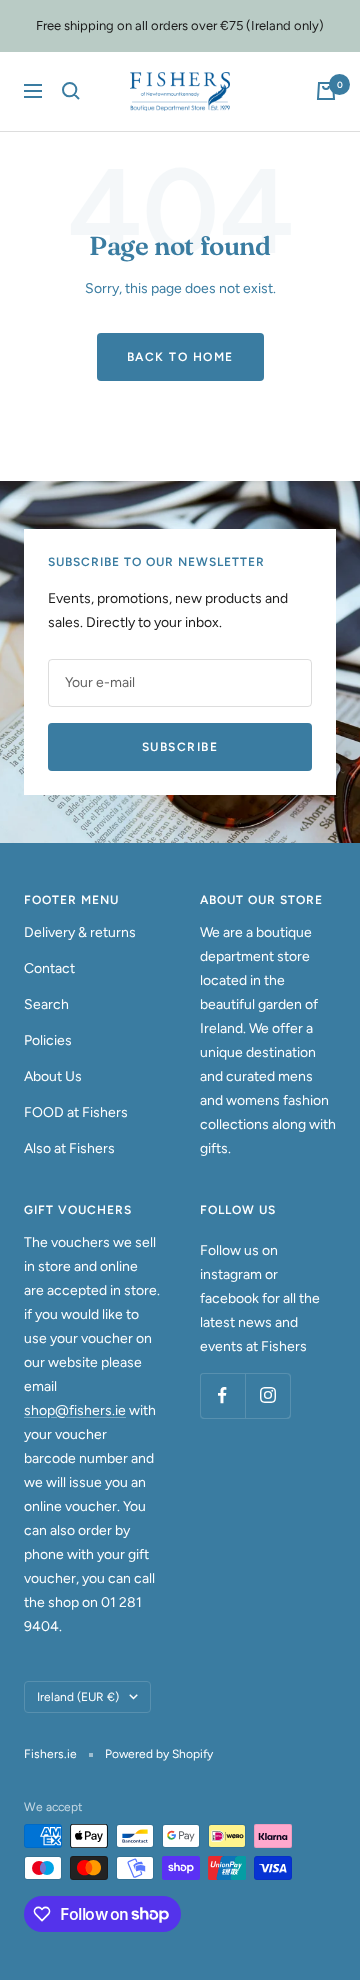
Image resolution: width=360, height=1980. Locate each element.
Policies (48, 1040)
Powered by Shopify (159, 1754)
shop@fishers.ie (75, 1410)
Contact (49, 968)
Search (46, 1004)
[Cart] (326, 91)
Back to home (180, 357)
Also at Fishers (69, 1148)
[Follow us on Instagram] (267, 1395)
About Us (53, 1076)
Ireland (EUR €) (78, 1697)
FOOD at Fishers (76, 1112)
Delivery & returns (80, 932)
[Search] (71, 91)
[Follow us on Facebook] (222, 1395)
